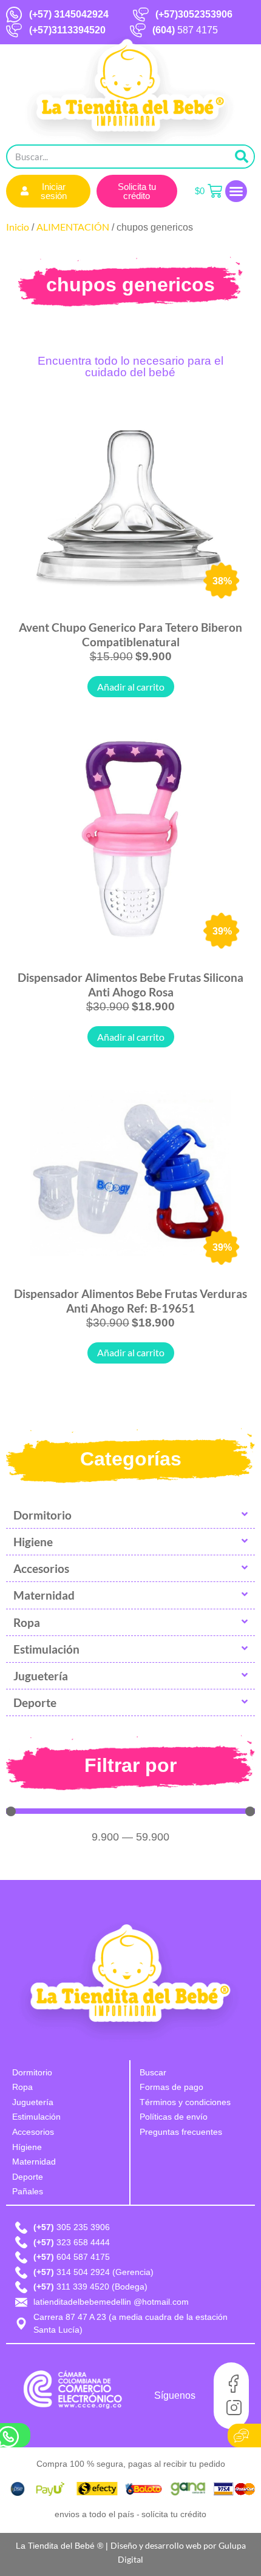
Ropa (27, 1622)
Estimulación (46, 1649)
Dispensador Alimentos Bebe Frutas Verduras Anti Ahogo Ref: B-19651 (130, 1301)
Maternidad (44, 1595)
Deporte (35, 1702)
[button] (236, 191)
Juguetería (41, 1676)
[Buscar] (242, 157)
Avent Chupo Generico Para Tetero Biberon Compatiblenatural (130, 634)
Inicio (18, 227)
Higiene (33, 1542)
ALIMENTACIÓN (73, 227)
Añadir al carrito (131, 687)
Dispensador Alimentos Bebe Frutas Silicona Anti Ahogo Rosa (130, 985)
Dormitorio (42, 1515)
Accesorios (41, 1568)
